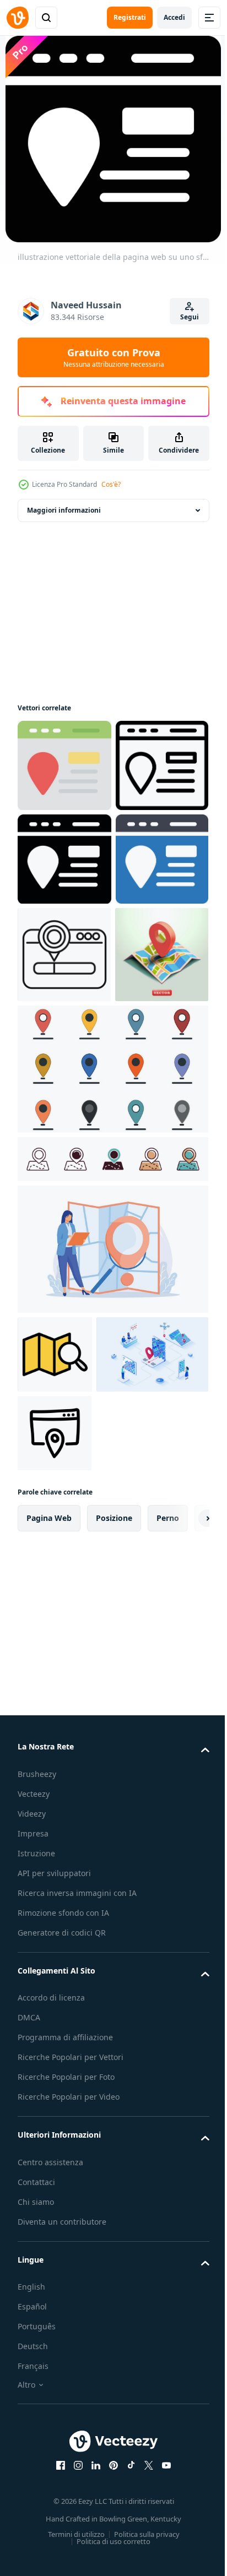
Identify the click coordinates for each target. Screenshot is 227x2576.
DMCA (29, 2381)
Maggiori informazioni (64, 510)
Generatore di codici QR (62, 2296)
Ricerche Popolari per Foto (66, 2440)
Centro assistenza (50, 2526)
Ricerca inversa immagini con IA (77, 2256)
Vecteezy (34, 2157)
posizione (114, 1881)
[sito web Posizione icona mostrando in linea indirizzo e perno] (64, 1142)
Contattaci (36, 2545)
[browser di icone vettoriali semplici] (55, 1797)
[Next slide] (183, 1882)
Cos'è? (111, 484)
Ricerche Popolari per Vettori (71, 2420)
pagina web (49, 1881)
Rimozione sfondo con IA (63, 2276)
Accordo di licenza (51, 2361)
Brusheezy (37, 2137)
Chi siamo (36, 2565)
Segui (190, 317)
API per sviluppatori (54, 2237)
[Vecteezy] (18, 18)
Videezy (32, 2177)
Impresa (33, 2197)
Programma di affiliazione (65, 2401)
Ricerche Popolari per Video (69, 2460)
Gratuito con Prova (114, 357)
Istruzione (36, 2217)
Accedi (174, 17)
